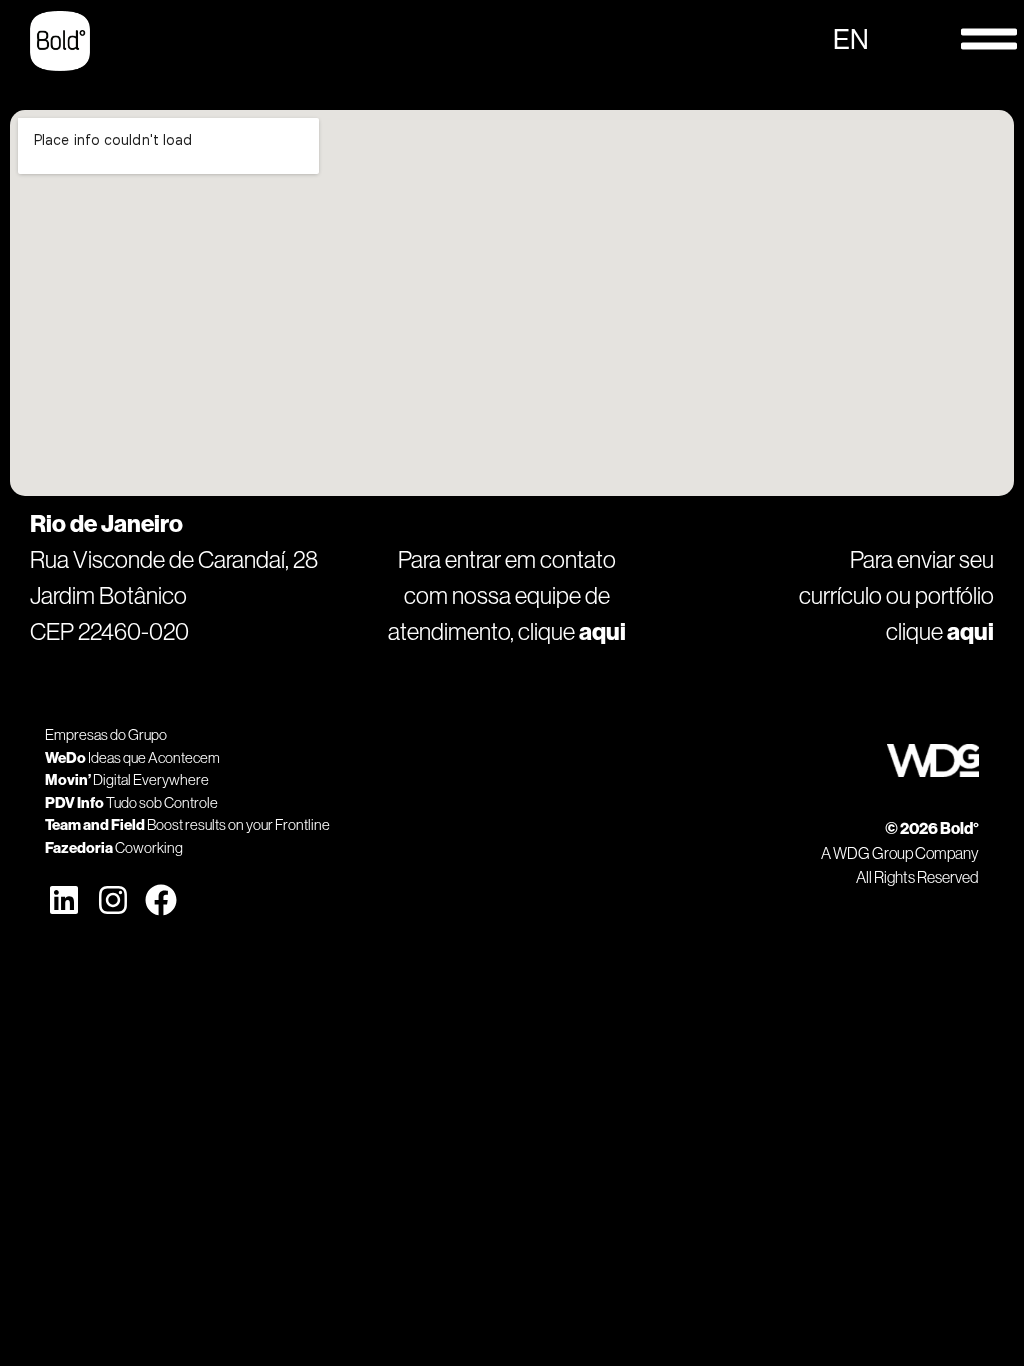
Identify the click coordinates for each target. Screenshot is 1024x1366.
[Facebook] (161, 900)
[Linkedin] (64, 900)
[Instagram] (112, 900)
